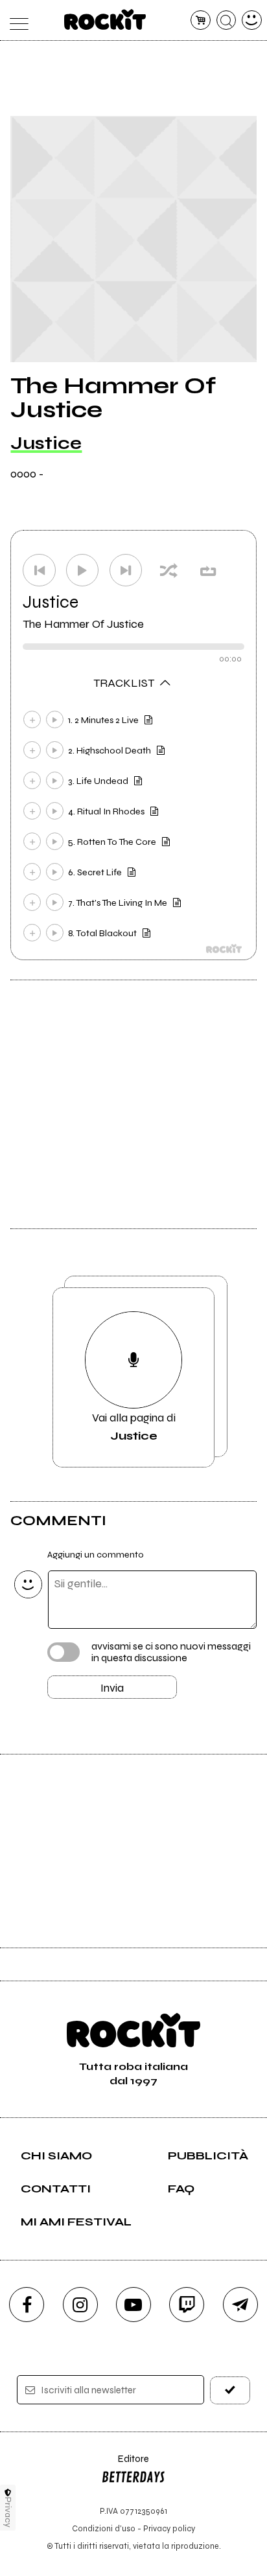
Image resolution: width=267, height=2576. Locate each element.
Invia (112, 1688)
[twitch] (187, 2305)
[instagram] (80, 2305)
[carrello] (201, 20)
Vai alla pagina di (134, 1427)
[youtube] (133, 2305)
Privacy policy (169, 2528)
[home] (105, 19)
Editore (125, 2465)
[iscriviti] (230, 2390)
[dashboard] (252, 20)
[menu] (15, 20)
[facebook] (27, 2305)
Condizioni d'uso (104, 2528)
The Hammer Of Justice (83, 624)
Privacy (8, 2512)
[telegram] (240, 2305)
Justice (46, 443)
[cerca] (226, 20)
